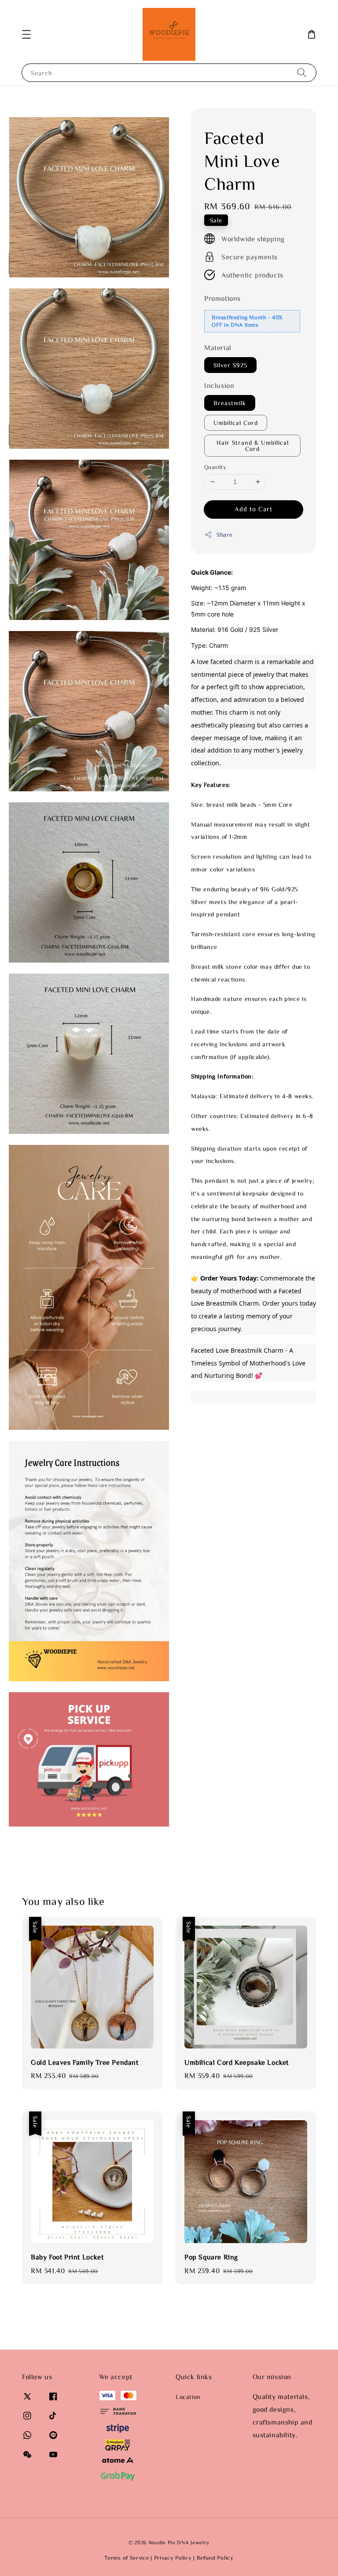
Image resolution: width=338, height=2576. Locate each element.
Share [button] (225, 535)
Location (188, 2397)
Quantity (215, 467)
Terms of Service (127, 2558)
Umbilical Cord (236, 423)
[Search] (302, 72)
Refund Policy (215, 2558)
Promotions (222, 298)
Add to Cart (253, 509)
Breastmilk (230, 403)
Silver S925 (230, 365)
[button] (26, 34)
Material (218, 347)
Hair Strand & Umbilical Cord (253, 446)
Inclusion (219, 385)
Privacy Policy (173, 2558)
